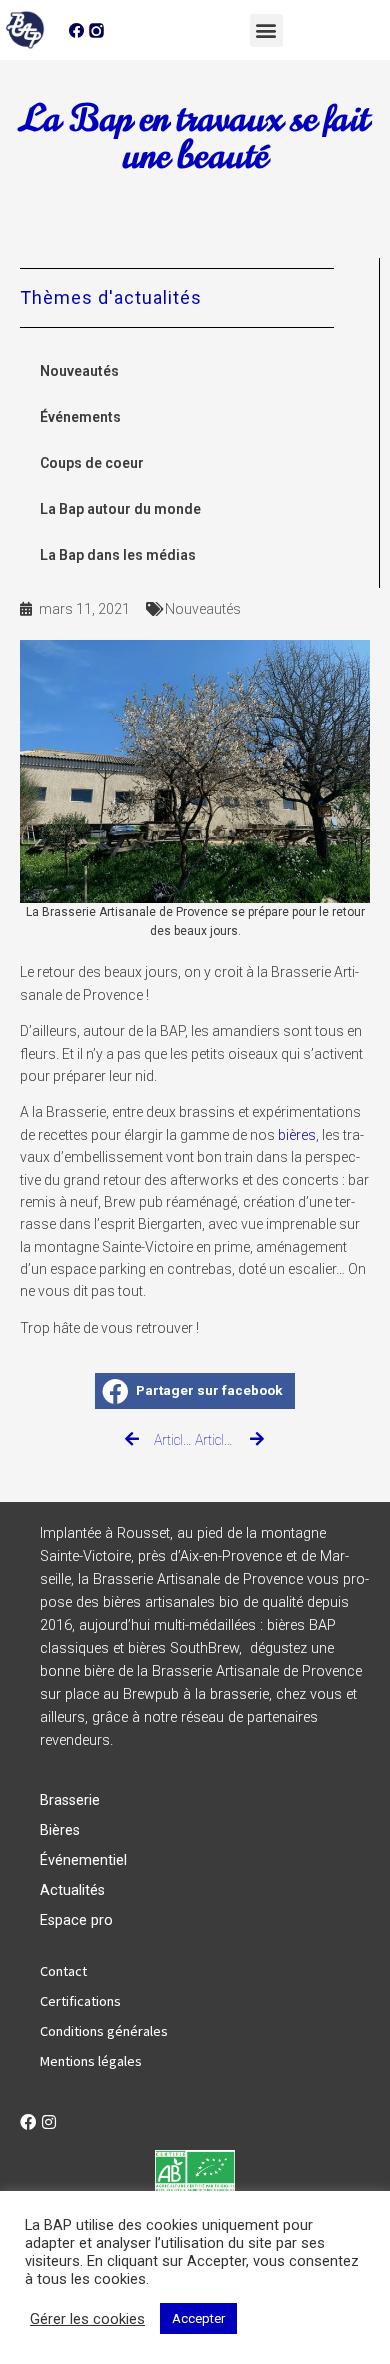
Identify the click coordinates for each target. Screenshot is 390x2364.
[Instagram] (49, 2122)
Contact (63, 1971)
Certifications (80, 2001)
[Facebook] (28, 2122)
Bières (60, 1830)
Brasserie (70, 1800)
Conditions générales (104, 2031)
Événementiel (83, 1860)
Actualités (72, 1890)
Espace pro (76, 1920)
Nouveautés (79, 371)
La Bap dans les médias (118, 555)
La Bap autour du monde (120, 509)
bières (297, 1135)
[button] (266, 30)
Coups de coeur (92, 463)
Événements (80, 417)
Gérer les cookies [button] (87, 2319)
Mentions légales (91, 2061)
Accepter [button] (198, 2318)
